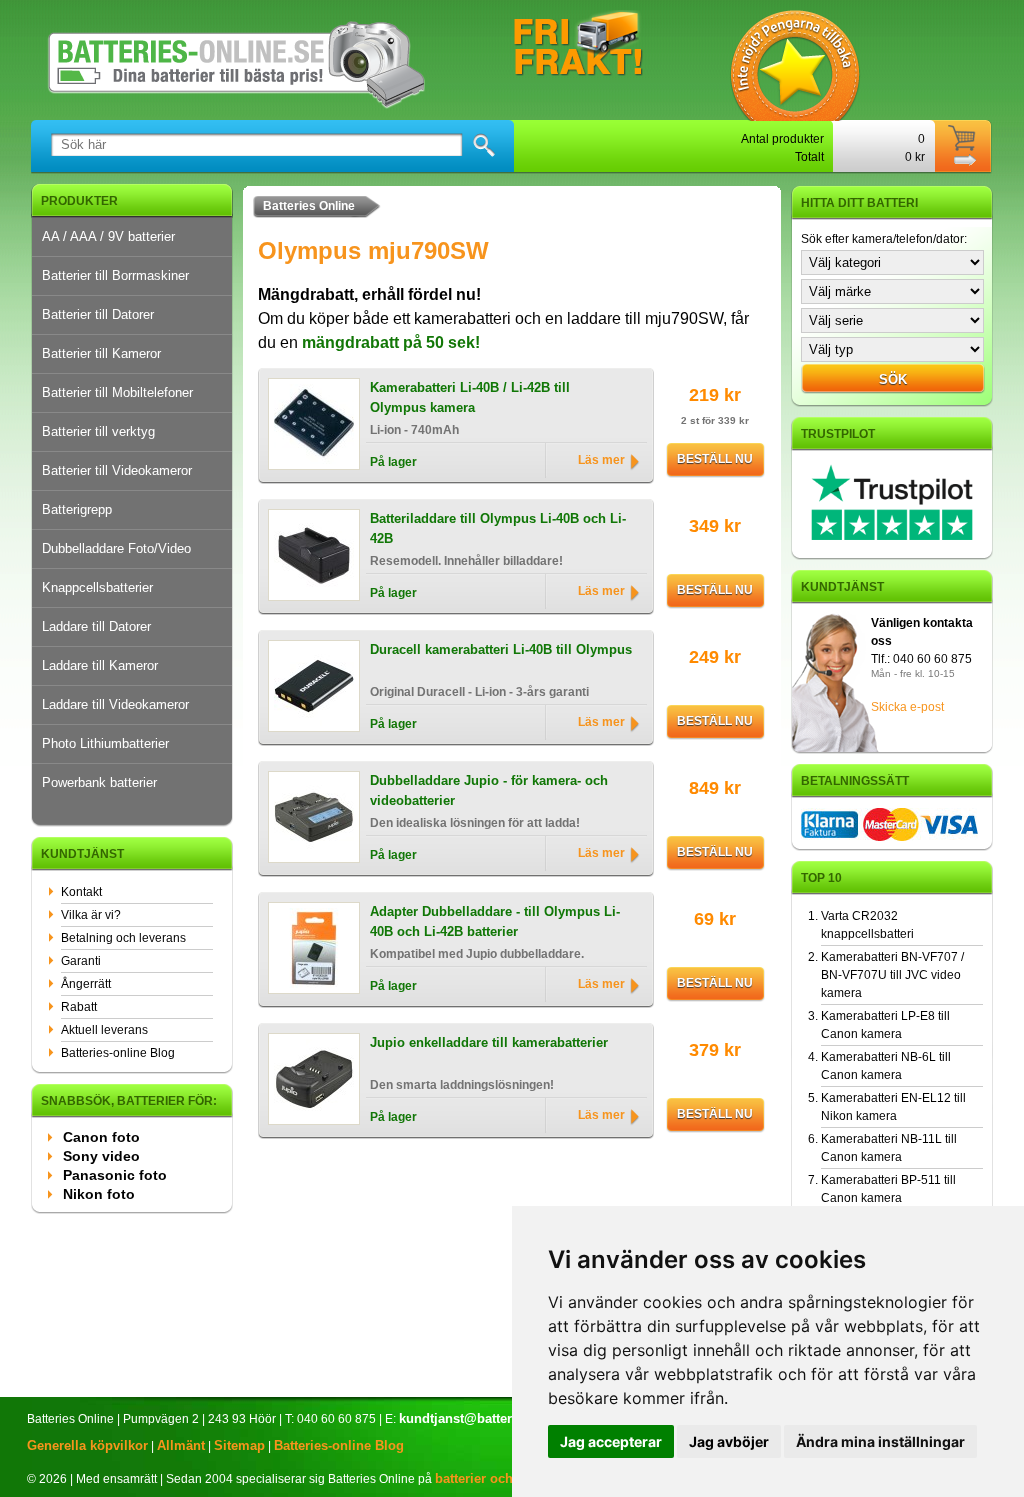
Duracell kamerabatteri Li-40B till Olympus (501, 649)
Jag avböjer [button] (729, 1441)
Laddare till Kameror (100, 665)
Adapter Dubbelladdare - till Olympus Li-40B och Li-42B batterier (495, 921)
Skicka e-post (907, 707)
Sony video (101, 1156)
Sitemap (239, 1445)
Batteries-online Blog (118, 1053)
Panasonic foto (115, 1175)
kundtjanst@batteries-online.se (495, 1418)
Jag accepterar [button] (611, 1441)
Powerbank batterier (99, 782)
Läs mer (601, 460)
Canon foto (101, 1137)
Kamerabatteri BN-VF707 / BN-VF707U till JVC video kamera (892, 975)
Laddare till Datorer (96, 626)
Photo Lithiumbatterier (105, 743)
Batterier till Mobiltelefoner (117, 392)
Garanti (81, 961)
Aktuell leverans (104, 1030)
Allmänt (181, 1445)
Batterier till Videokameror (117, 470)
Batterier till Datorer (98, 314)
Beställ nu (715, 459)
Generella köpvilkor (87, 1445)
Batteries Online (309, 206)
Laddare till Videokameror (115, 704)
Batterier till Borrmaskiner (115, 275)
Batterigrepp (77, 509)
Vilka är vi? (91, 915)
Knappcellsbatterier (97, 587)
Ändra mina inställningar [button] (880, 1441)
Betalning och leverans (123, 938)
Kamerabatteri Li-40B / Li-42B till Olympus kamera (470, 397)
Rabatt (79, 1007)
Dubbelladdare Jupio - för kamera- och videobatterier (489, 790)
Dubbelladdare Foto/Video (116, 548)
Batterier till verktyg (98, 431)
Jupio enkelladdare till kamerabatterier (489, 1042)
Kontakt (81, 892)
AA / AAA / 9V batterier (108, 236)
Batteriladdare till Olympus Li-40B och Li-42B (498, 528)
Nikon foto (99, 1194)
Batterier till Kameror (101, 353)
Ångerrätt (86, 984)
